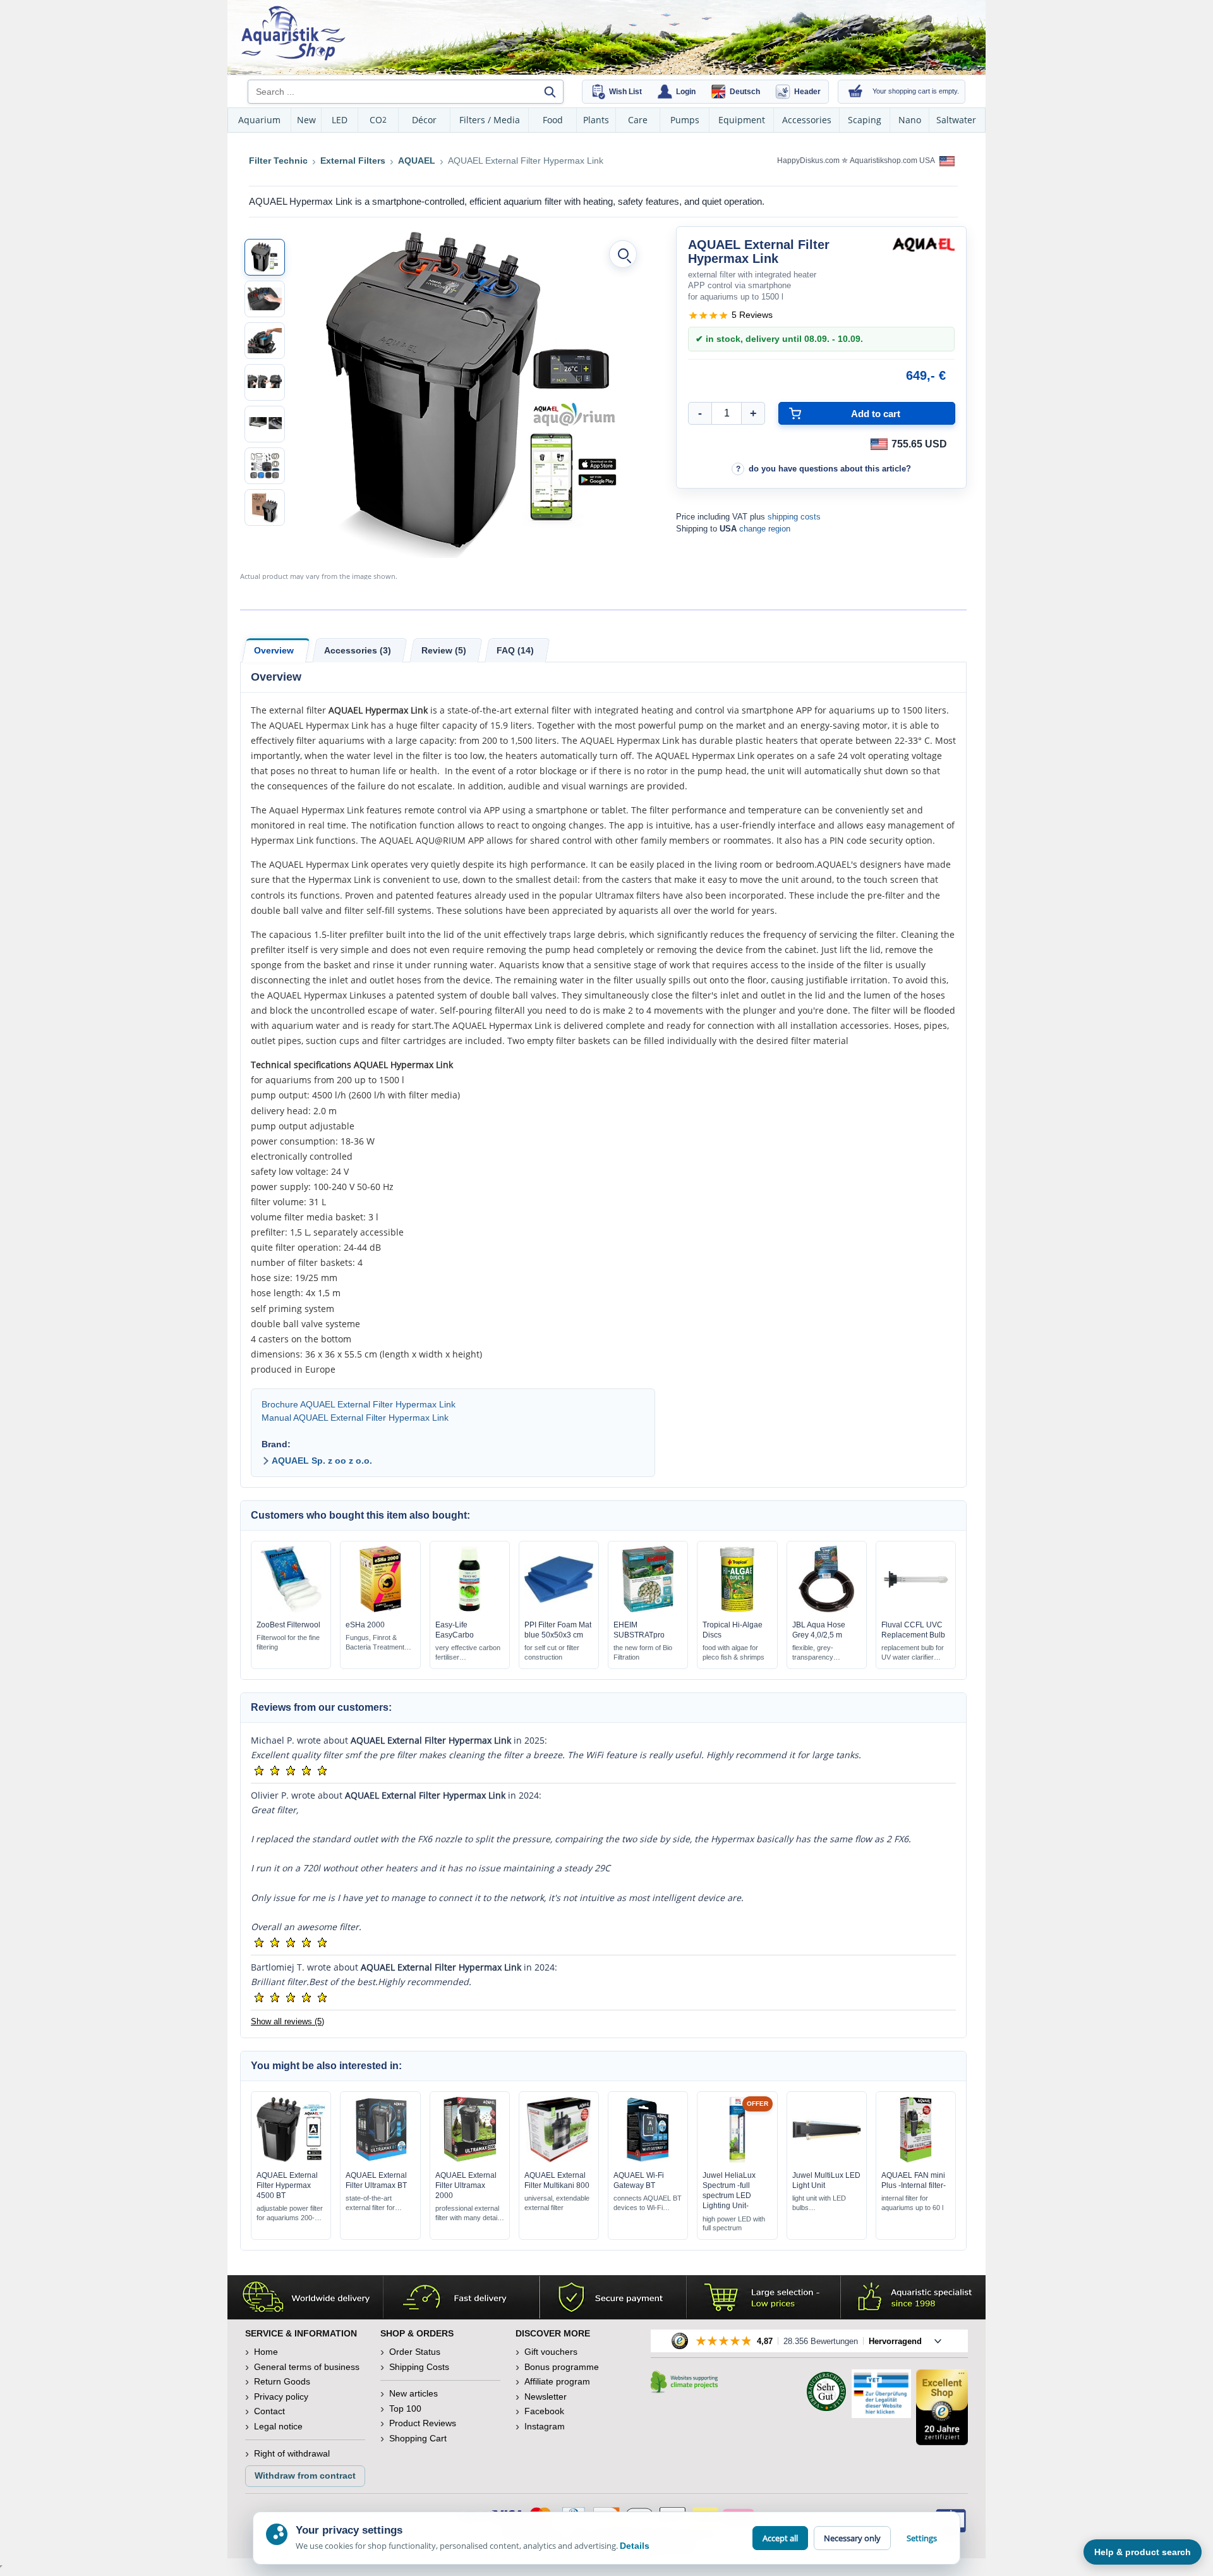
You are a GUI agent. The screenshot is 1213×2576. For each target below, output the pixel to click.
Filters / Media (490, 120)
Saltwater (956, 120)
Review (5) (444, 650)
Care (638, 120)
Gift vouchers (551, 2352)
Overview (274, 650)
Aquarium (259, 120)
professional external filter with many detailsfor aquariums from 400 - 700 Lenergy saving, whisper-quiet (469, 2214)
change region (765, 529)
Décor (424, 120)
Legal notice (278, 2426)
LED (340, 120)
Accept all (780, 2538)
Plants (596, 120)
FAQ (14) (515, 650)
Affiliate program (557, 2381)
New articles (413, 2393)
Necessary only (852, 2538)
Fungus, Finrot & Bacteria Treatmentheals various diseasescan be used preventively (375, 1643)
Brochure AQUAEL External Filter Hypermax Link (359, 1404)
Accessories (807, 120)
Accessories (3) (358, 650)
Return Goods (282, 2381)
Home (266, 2352)
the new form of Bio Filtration (643, 1652)
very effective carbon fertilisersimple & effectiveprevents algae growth (469, 1653)
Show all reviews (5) (287, 2021)
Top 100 (405, 2409)
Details (635, 2546)
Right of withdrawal (292, 2453)
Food (553, 120)
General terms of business (307, 2367)
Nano (910, 120)
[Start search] (550, 92)
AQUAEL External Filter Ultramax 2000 (466, 2185)
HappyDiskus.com (808, 161)
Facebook (544, 2411)
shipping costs (794, 517)
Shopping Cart (418, 2438)
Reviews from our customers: (321, 1707)
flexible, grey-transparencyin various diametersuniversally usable (823, 1653)
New (306, 120)
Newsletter (546, 2397)
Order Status (415, 2352)
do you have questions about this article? (830, 469)
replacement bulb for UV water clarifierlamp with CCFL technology (913, 1653)
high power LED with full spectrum (734, 2224)
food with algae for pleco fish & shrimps (733, 1652)
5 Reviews (752, 315)
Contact (269, 2411)
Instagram (545, 2426)
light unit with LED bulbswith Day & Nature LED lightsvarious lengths (820, 2203)
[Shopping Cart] (855, 92)
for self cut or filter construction (552, 1652)
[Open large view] (623, 254)
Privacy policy (281, 2397)
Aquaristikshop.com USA (893, 161)
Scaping (865, 120)
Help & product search (1143, 2552)
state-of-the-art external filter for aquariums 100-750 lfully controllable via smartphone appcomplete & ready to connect (377, 2203)
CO (378, 120)
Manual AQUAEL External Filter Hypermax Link (355, 1418)
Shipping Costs (419, 2367)
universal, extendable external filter (557, 2203)
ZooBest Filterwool (288, 1625)
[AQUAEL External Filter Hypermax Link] (265, 257)
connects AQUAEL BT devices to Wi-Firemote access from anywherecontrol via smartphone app (648, 2203)
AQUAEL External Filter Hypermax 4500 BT (287, 2185)
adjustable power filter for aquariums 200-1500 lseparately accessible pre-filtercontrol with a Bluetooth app (290, 2214)
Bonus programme (562, 2367)
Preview (291, 1609)
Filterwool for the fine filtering (288, 1642)
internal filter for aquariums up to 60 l (912, 2203)
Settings (922, 2538)
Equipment (742, 120)
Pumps (685, 120)
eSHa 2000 (365, 1625)
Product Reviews (423, 2423)
